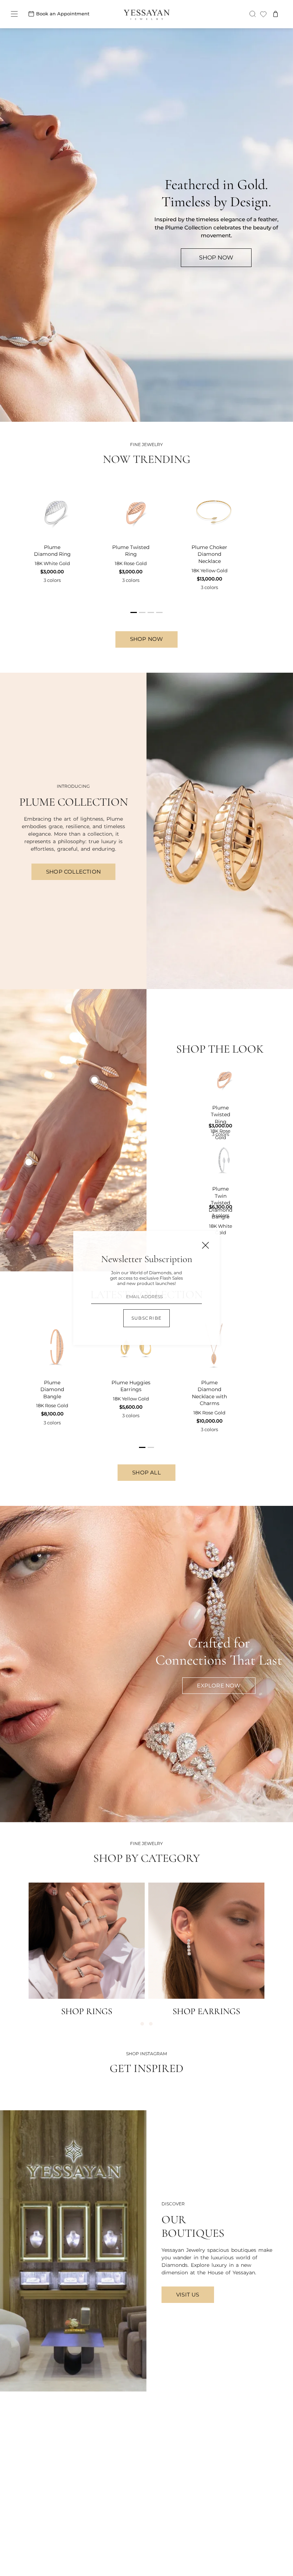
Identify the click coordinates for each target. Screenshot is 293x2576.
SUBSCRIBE (147, 1318)
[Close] (205, 1245)
